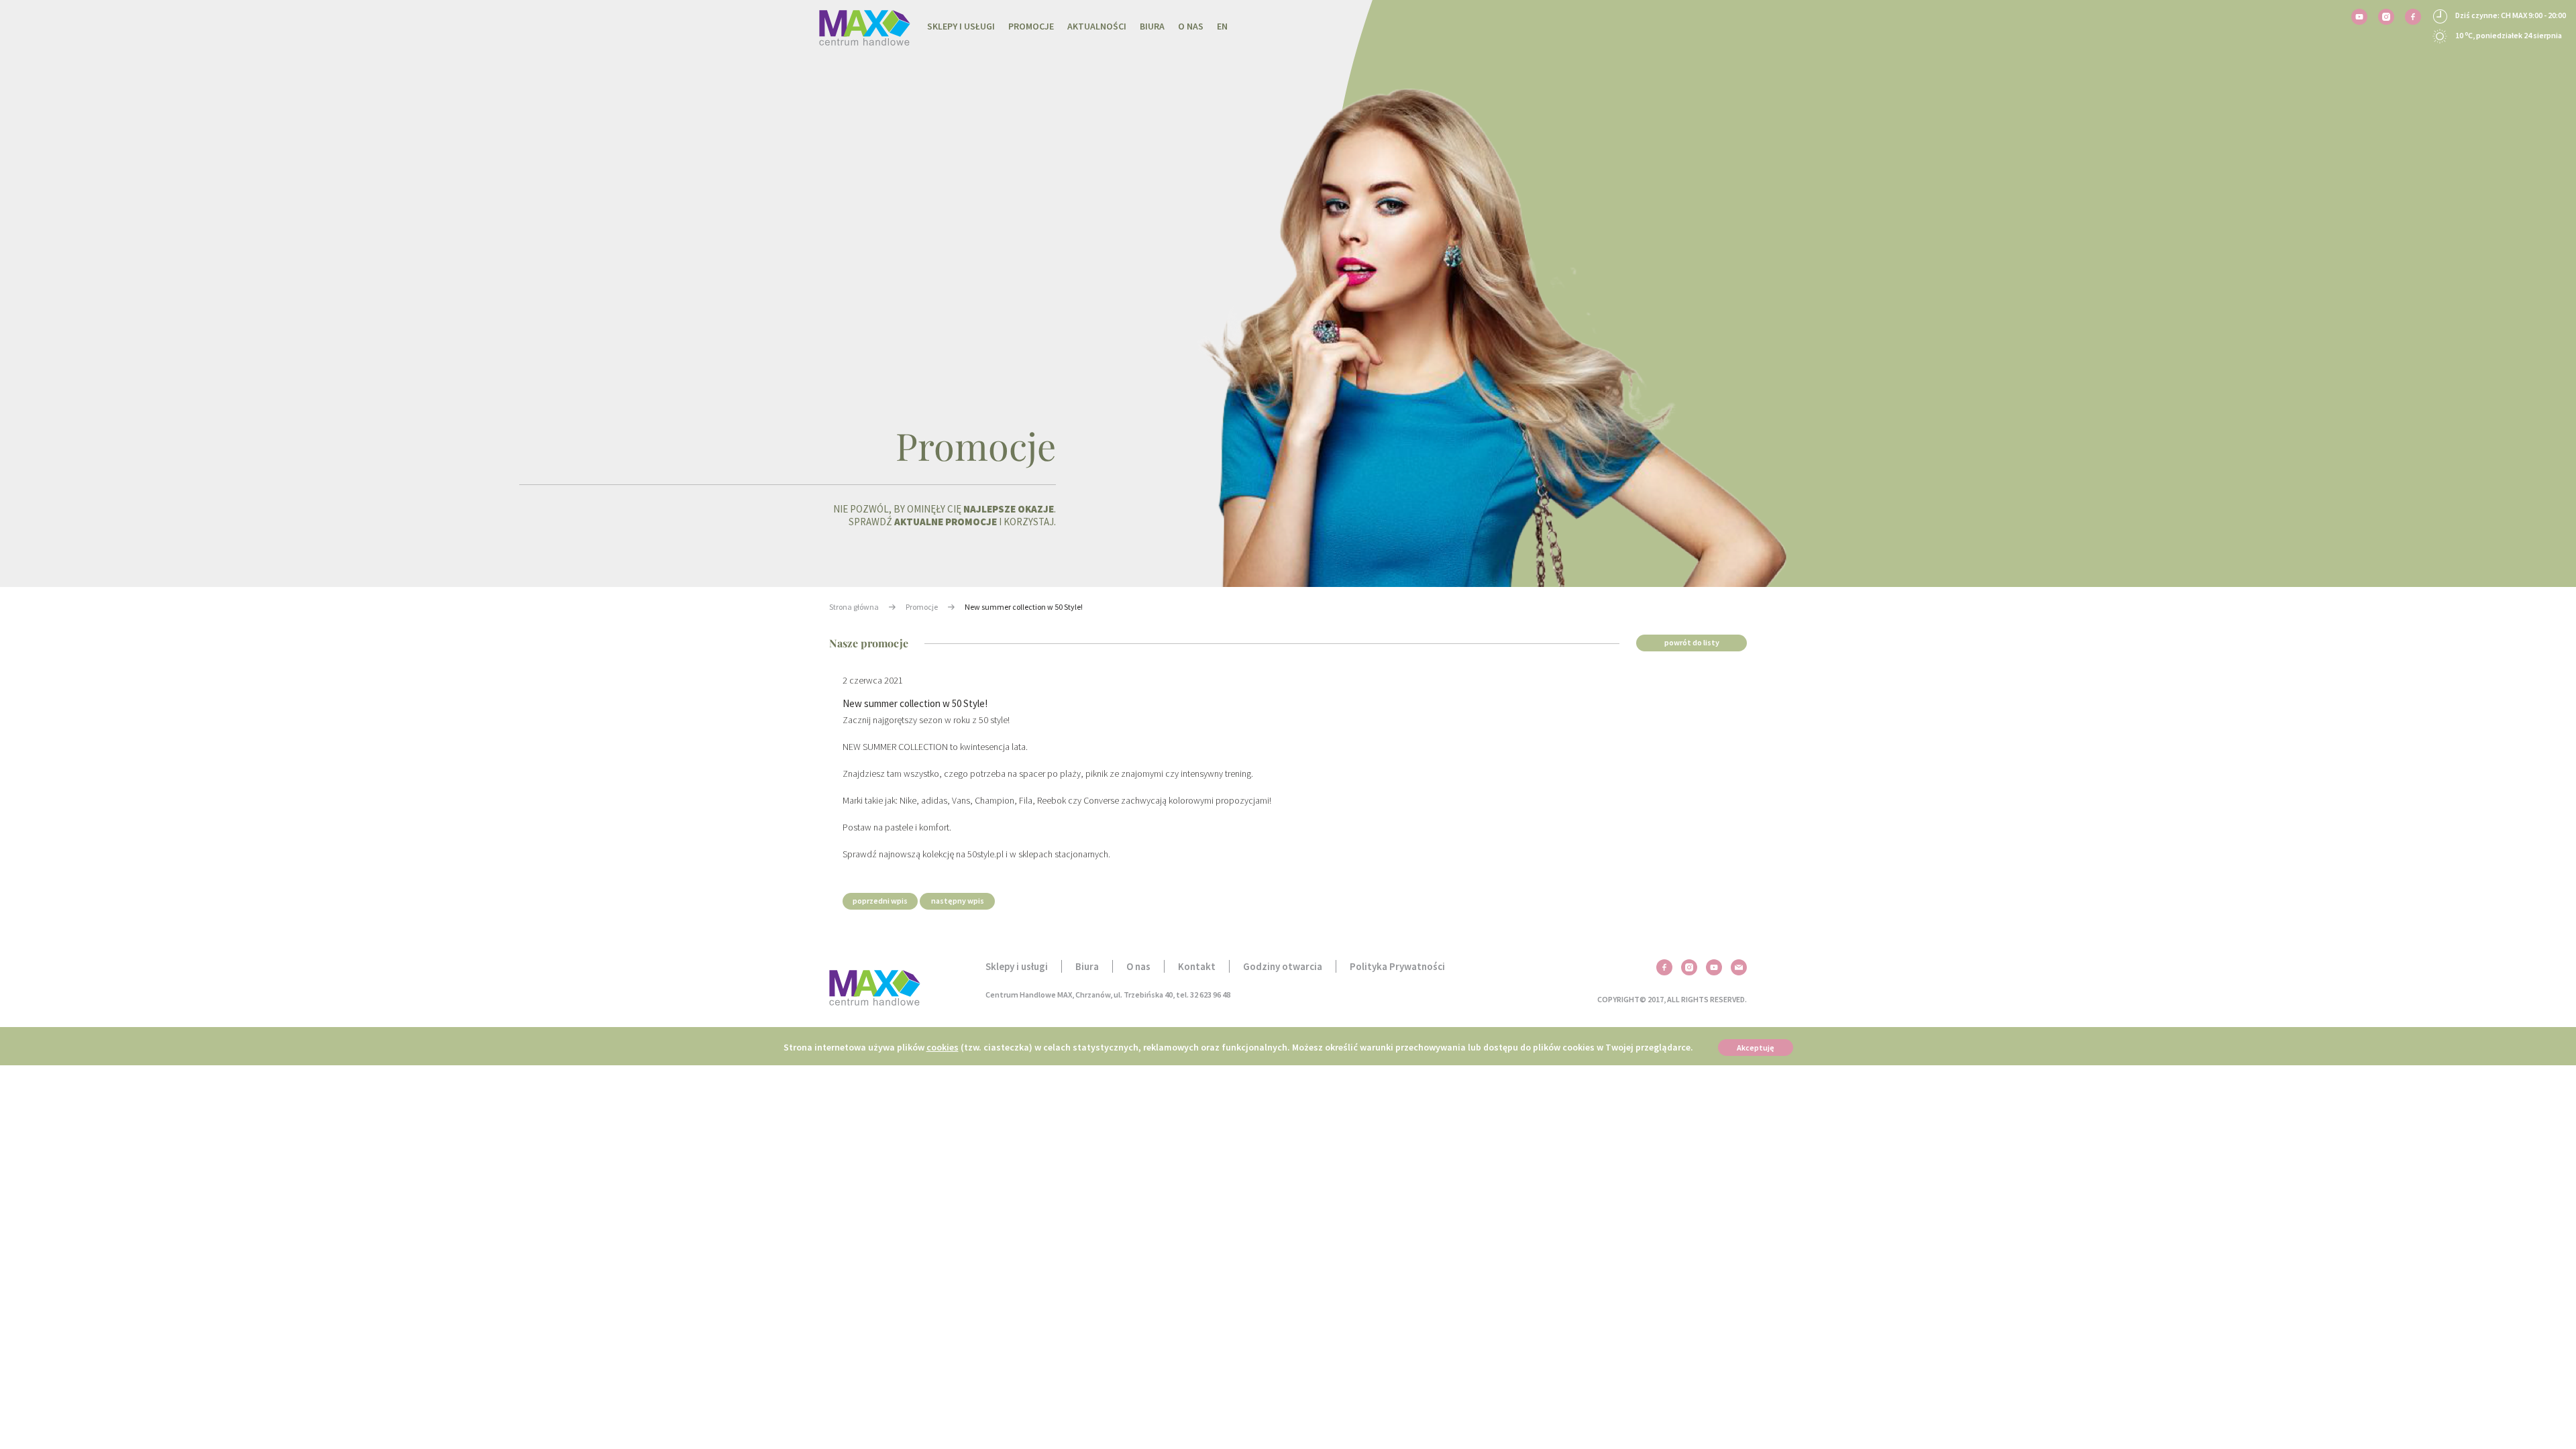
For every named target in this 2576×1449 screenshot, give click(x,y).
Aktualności (1097, 26)
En (1222, 26)
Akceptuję (1756, 1048)
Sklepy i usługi (961, 26)
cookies (943, 1047)
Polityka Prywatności (1397, 966)
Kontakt (1197, 966)
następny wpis (958, 901)
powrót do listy (1692, 642)
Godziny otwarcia (1283, 966)
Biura (1152, 26)
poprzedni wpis (880, 901)
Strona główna (854, 607)
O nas (1191, 26)
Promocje (1031, 26)
